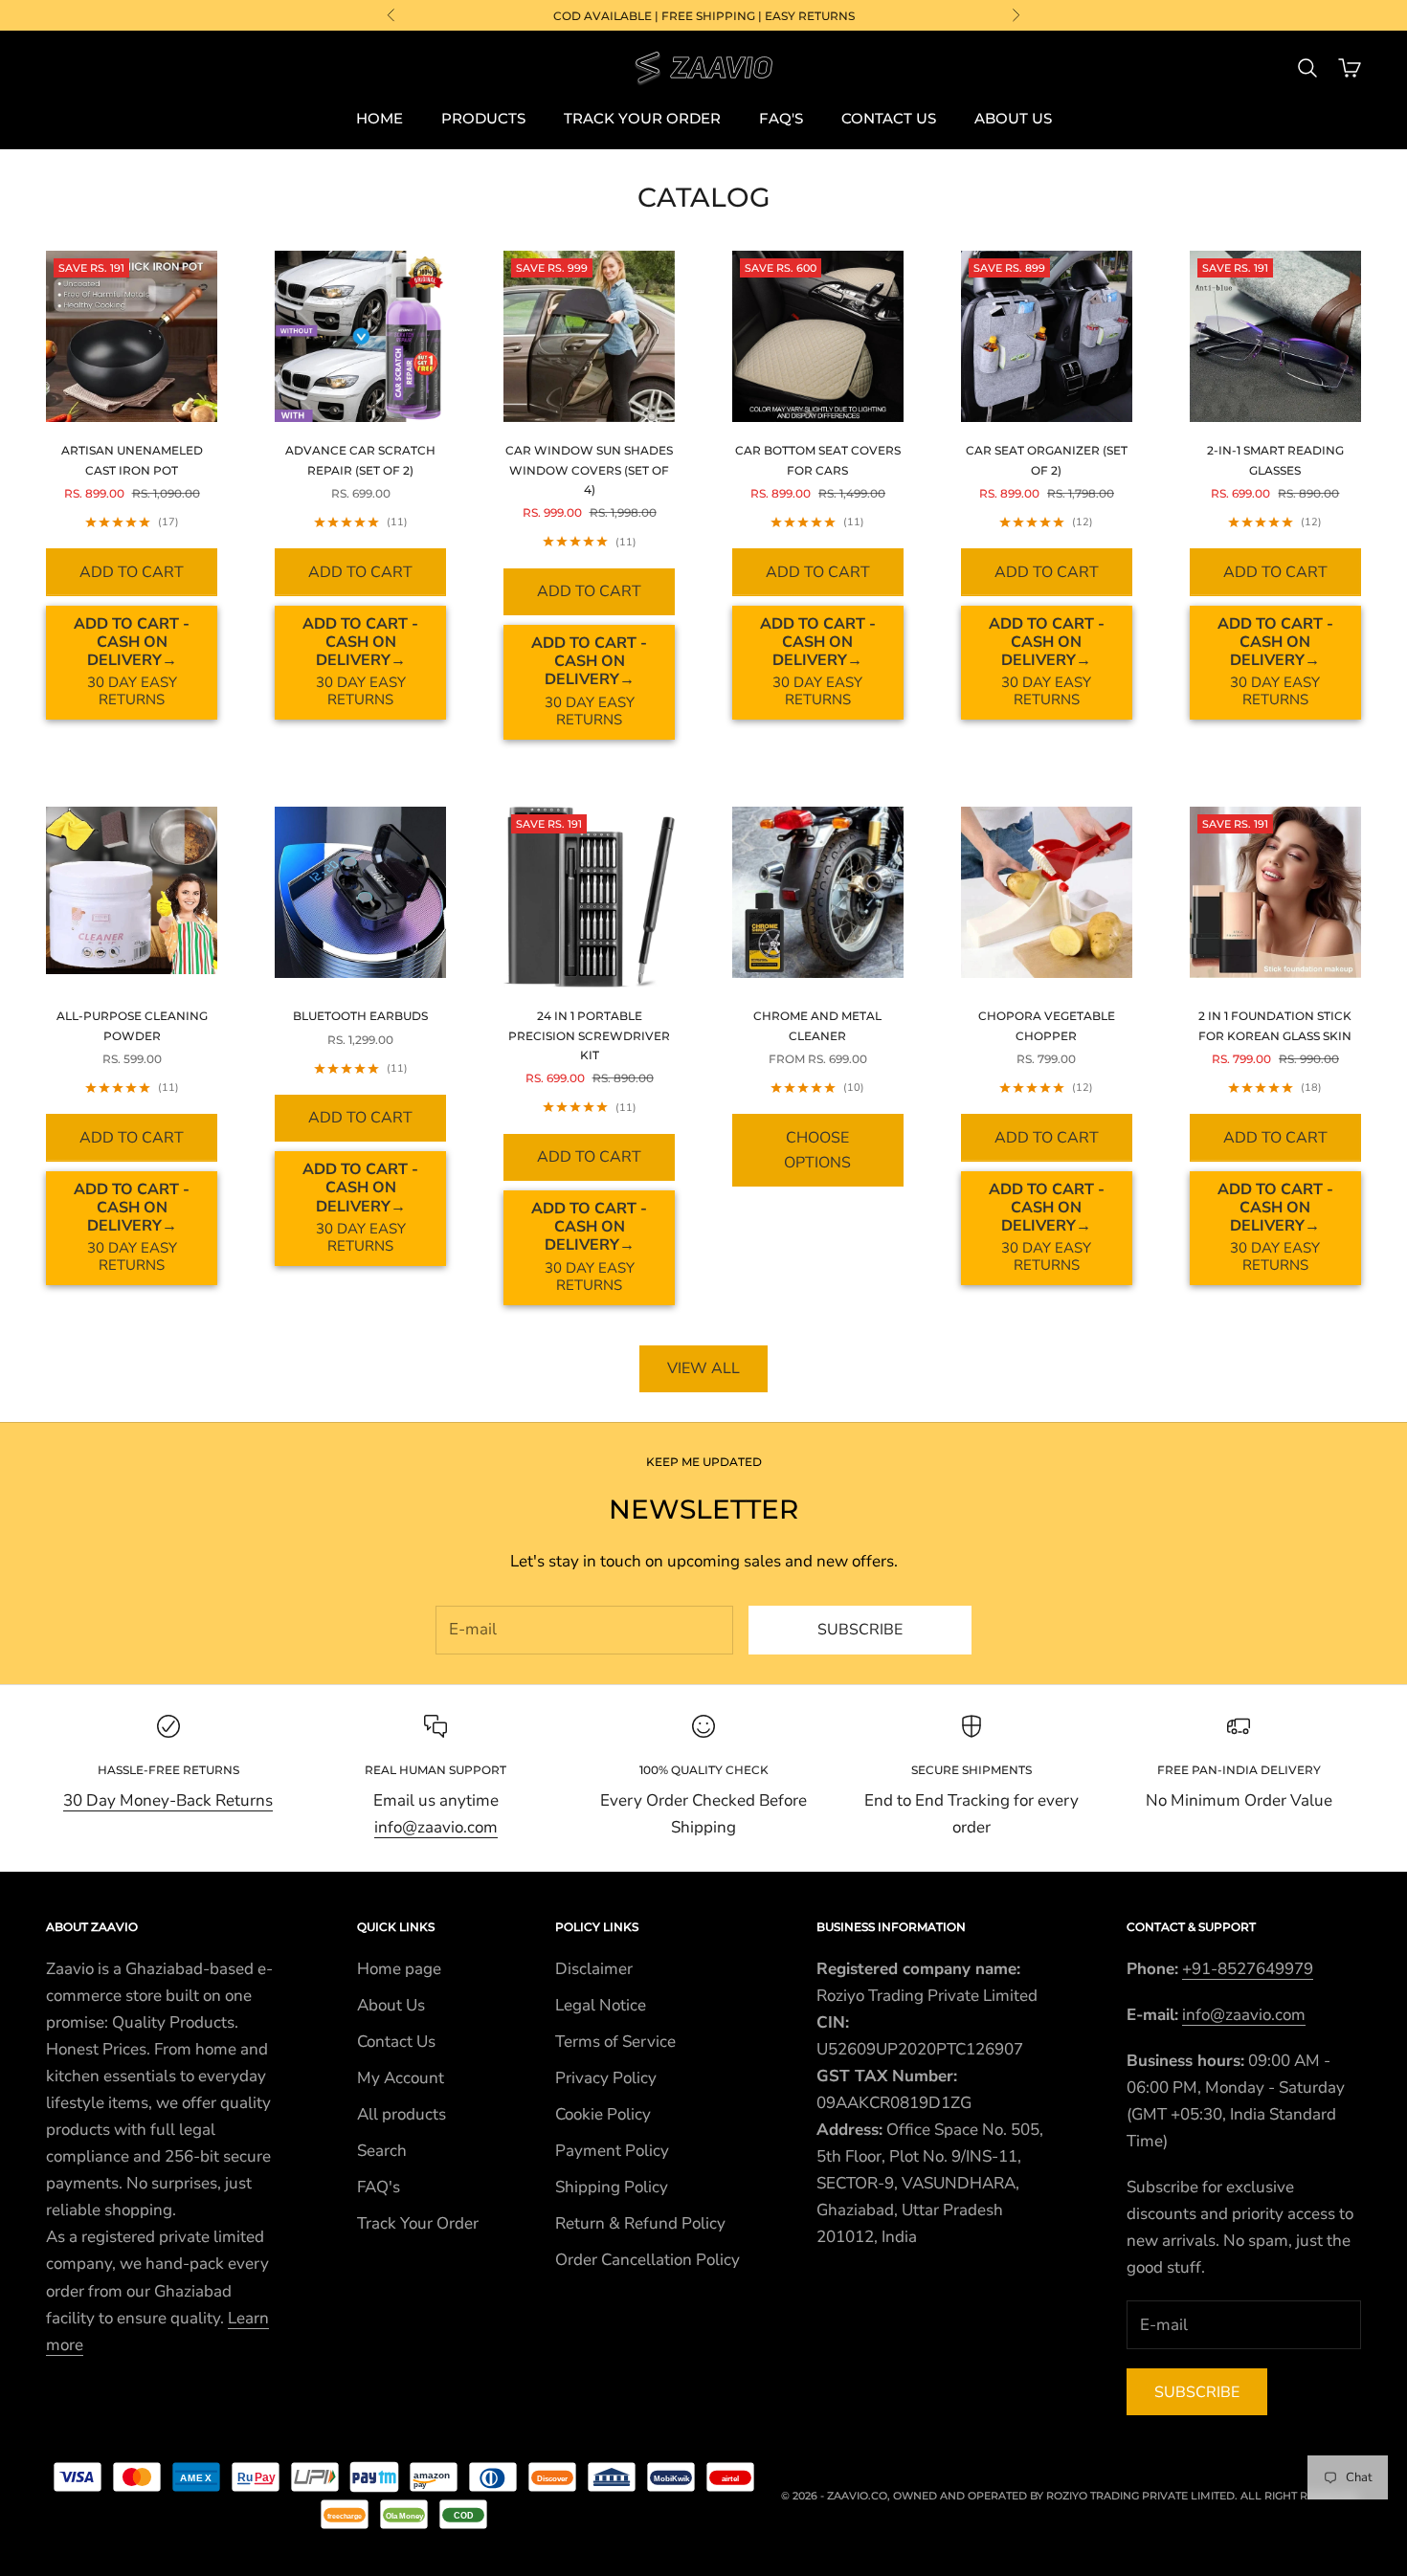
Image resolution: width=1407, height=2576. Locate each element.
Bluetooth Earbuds (360, 1016)
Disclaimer (594, 1969)
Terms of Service (615, 2042)
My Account (401, 2078)
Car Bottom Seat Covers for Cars (818, 460)
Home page (399, 1969)
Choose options (817, 1150)
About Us (1013, 118)
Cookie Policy (603, 2114)
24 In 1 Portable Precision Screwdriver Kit (589, 1035)
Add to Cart (132, 572)
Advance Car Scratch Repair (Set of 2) (360, 460)
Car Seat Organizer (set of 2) (1047, 460)
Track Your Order (642, 118)
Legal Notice (601, 2005)
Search (382, 2151)
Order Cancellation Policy (648, 2260)
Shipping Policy (612, 2187)
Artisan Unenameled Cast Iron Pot (132, 460)
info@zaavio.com (436, 1827)
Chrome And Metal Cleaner (817, 1025)
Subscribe (860, 1630)
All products (402, 2114)
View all (703, 1368)
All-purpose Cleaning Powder (132, 1025)
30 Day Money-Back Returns (168, 1800)
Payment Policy (612, 2151)
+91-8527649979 (1248, 1969)
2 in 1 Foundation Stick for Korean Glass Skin (1275, 1025)
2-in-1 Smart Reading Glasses (1275, 460)
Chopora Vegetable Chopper (1047, 1025)
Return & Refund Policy (640, 2223)
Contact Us (889, 118)
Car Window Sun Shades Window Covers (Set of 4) (589, 470)
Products (483, 118)
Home (380, 118)
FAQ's (781, 118)
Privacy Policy (606, 2078)
